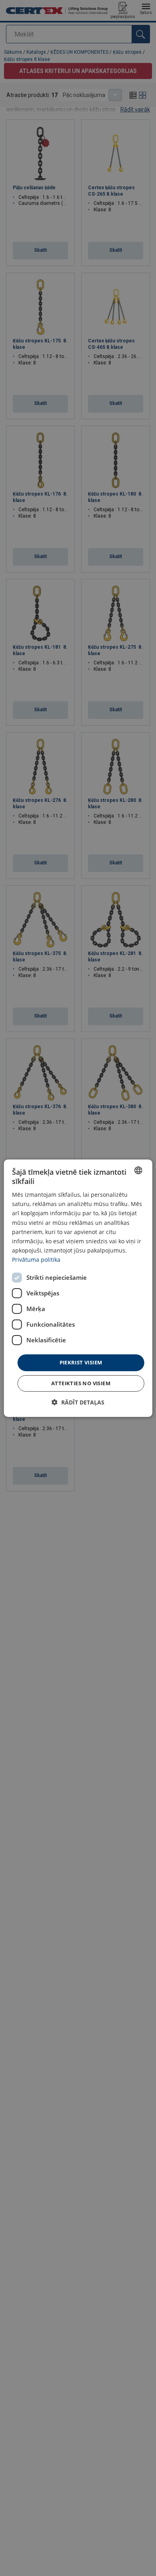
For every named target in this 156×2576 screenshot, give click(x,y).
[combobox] (138, 1170)
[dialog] (78, 1288)
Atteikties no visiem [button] (81, 1383)
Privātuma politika (36, 1260)
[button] (78, 1402)
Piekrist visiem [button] (81, 1362)
